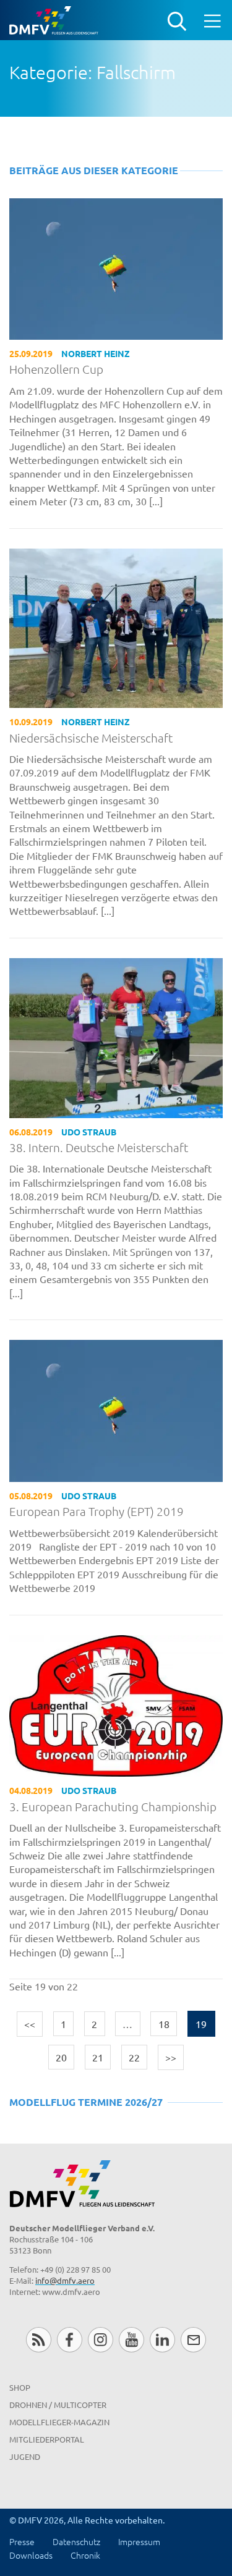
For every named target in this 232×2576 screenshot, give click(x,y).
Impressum (139, 2541)
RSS (39, 2340)
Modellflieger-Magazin (59, 2422)
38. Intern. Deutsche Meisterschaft (99, 1147)
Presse (22, 2541)
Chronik (85, 2555)
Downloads (31, 2555)
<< (30, 2024)
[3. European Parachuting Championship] (116, 1704)
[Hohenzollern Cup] (116, 267)
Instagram (101, 2340)
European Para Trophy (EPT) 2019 (97, 1511)
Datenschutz (76, 2541)
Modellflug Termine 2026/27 (86, 2102)
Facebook (70, 2340)
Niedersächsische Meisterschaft (91, 738)
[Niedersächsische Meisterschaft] (116, 626)
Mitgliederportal (47, 2439)
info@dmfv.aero (65, 2280)
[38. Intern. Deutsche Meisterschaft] (116, 1036)
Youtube (131, 2340)
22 (134, 2057)
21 (98, 2057)
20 (61, 2057)
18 (164, 2024)
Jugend (25, 2456)
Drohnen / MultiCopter (58, 2405)
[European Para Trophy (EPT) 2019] (116, 1409)
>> (171, 2057)
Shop (20, 2387)
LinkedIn (162, 2340)
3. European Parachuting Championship (113, 1807)
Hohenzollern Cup (56, 369)
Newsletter (193, 2340)
